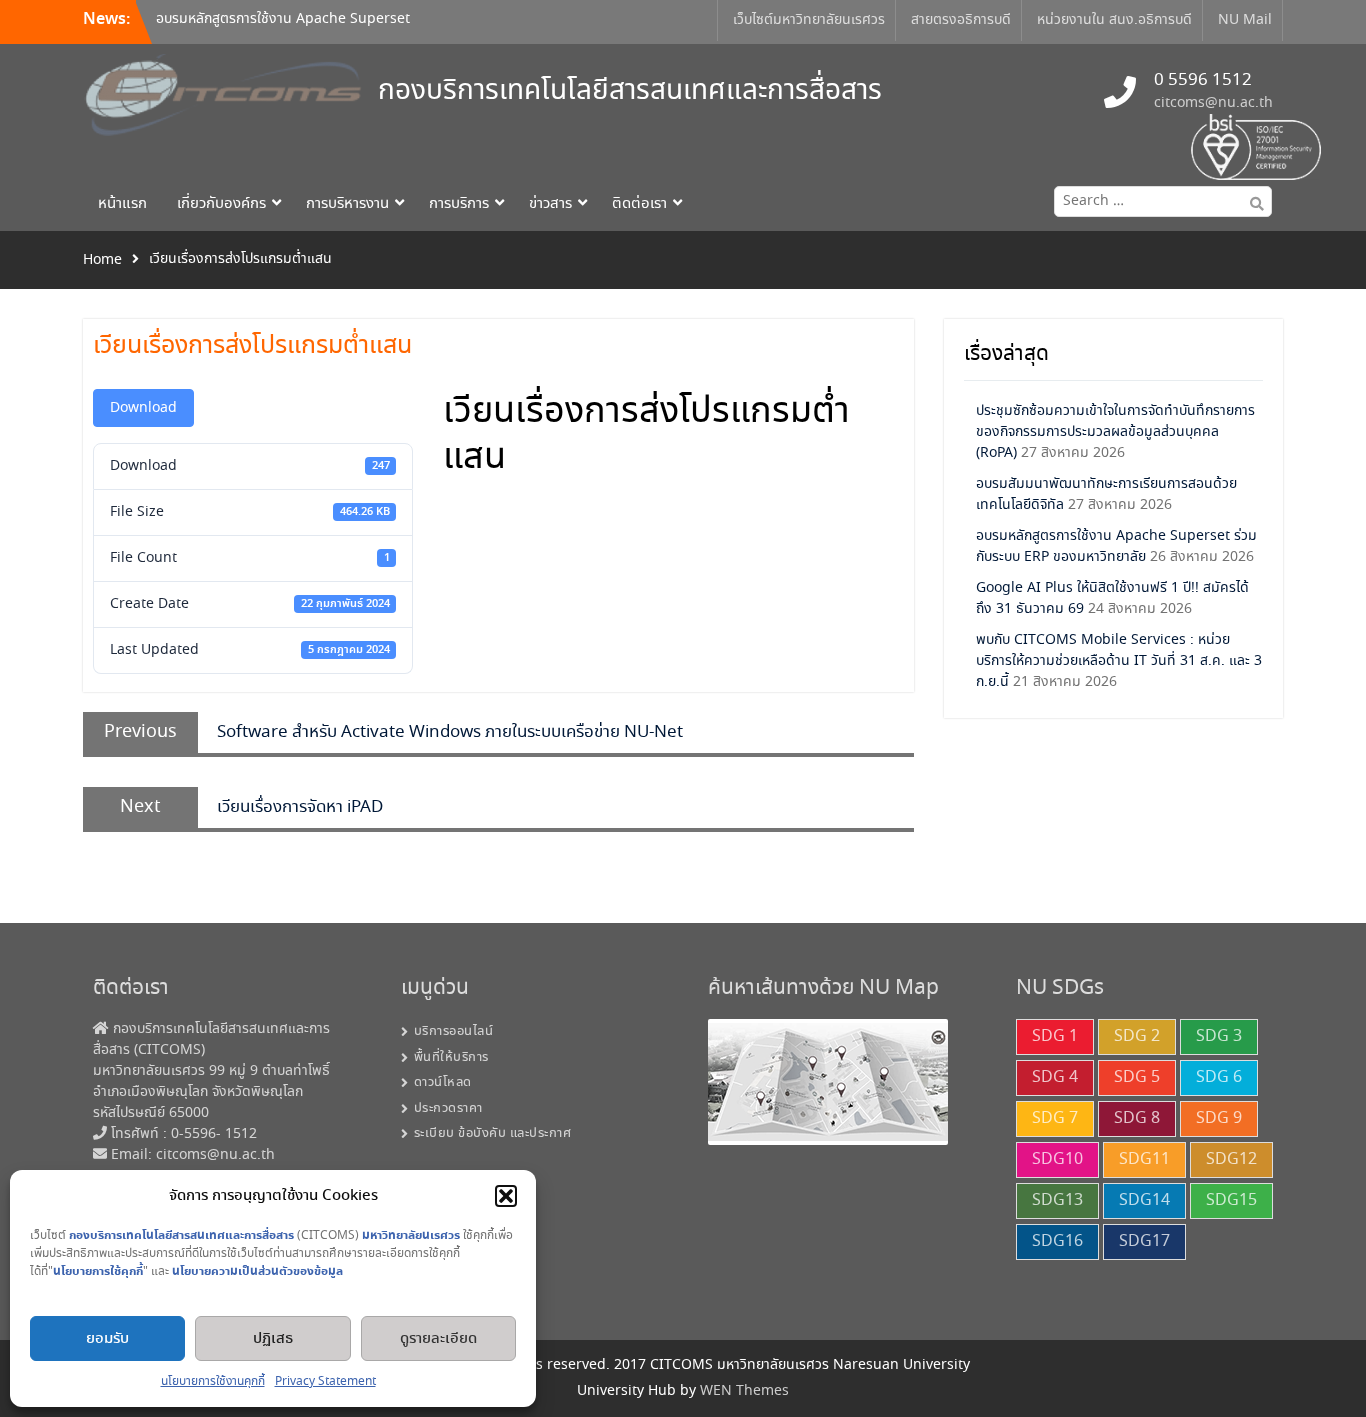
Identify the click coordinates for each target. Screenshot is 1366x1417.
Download (143, 408)
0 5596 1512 (1203, 81)
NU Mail (1245, 20)
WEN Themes (744, 1391)
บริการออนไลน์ (454, 1031)
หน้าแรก (122, 204)
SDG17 (1144, 1241)
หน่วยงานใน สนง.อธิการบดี (1114, 20)
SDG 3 (1219, 1036)
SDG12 (1231, 1159)
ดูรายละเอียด (438, 1339)
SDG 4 (1055, 1077)
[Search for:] (1158, 201)
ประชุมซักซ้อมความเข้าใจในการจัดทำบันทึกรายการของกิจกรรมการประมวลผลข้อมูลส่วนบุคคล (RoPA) (1115, 432)
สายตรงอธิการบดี (961, 20)
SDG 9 (1219, 1118)
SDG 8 (1137, 1118)
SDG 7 (1055, 1118)
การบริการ (459, 204)
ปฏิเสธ (273, 1339)
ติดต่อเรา (639, 204)
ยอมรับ (107, 1339)
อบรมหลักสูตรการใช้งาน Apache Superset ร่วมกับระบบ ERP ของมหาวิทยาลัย (283, 29)
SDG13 (1057, 1200)
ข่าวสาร (550, 204)
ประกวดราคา (448, 1108)
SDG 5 (1137, 1077)
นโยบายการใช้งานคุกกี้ (213, 1381)
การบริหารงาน (347, 204)
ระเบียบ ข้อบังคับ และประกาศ (493, 1133)
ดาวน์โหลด (443, 1082)
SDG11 (1144, 1159)
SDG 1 (1055, 1036)
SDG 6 (1219, 1077)
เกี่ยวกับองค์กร (221, 204)
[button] (506, 1196)
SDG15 (1231, 1200)
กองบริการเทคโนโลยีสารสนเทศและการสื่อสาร (630, 91)
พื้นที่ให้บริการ (451, 1057)
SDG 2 (1137, 1036)
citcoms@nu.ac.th (1213, 103)
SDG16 (1057, 1241)
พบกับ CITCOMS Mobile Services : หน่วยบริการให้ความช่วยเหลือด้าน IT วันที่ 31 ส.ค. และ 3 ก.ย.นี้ (1119, 661)
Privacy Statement (325, 1381)
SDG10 (1057, 1159)
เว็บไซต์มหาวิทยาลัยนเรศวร (809, 20)
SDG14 (1144, 1200)
